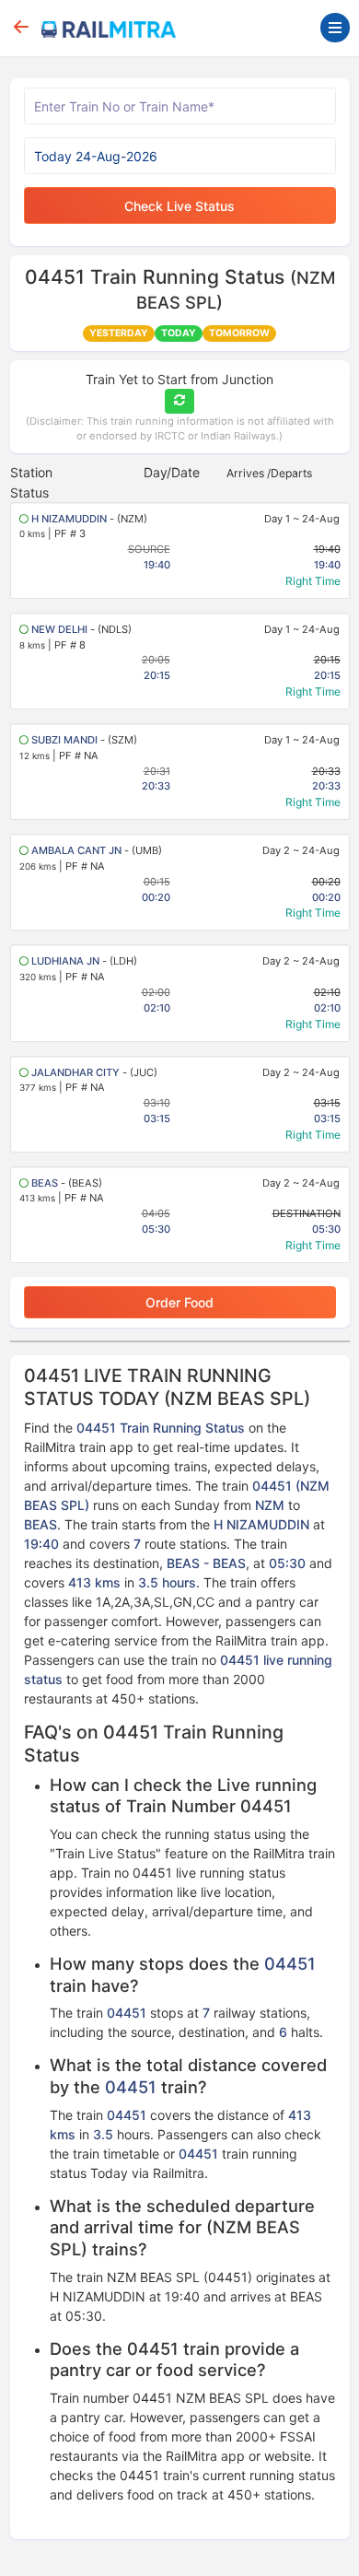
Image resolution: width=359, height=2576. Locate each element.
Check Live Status (179, 206)
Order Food (179, 1302)
